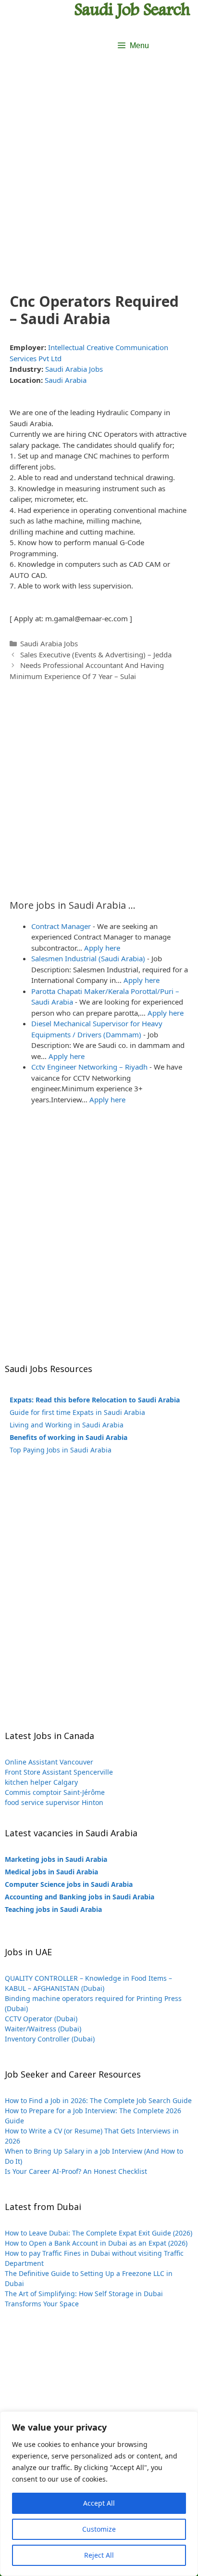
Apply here (102, 948)
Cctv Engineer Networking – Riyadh (89, 1067)
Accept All (99, 2503)
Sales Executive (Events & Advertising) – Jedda (96, 654)
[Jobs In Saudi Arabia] (133, 10)
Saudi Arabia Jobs (74, 369)
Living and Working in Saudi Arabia (67, 1425)
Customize (99, 2529)
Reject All (99, 2555)
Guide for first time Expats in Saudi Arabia (77, 1412)
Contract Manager (61, 926)
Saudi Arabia (66, 380)
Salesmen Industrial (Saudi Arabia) (88, 958)
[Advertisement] (99, 179)
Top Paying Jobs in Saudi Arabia (61, 1450)
